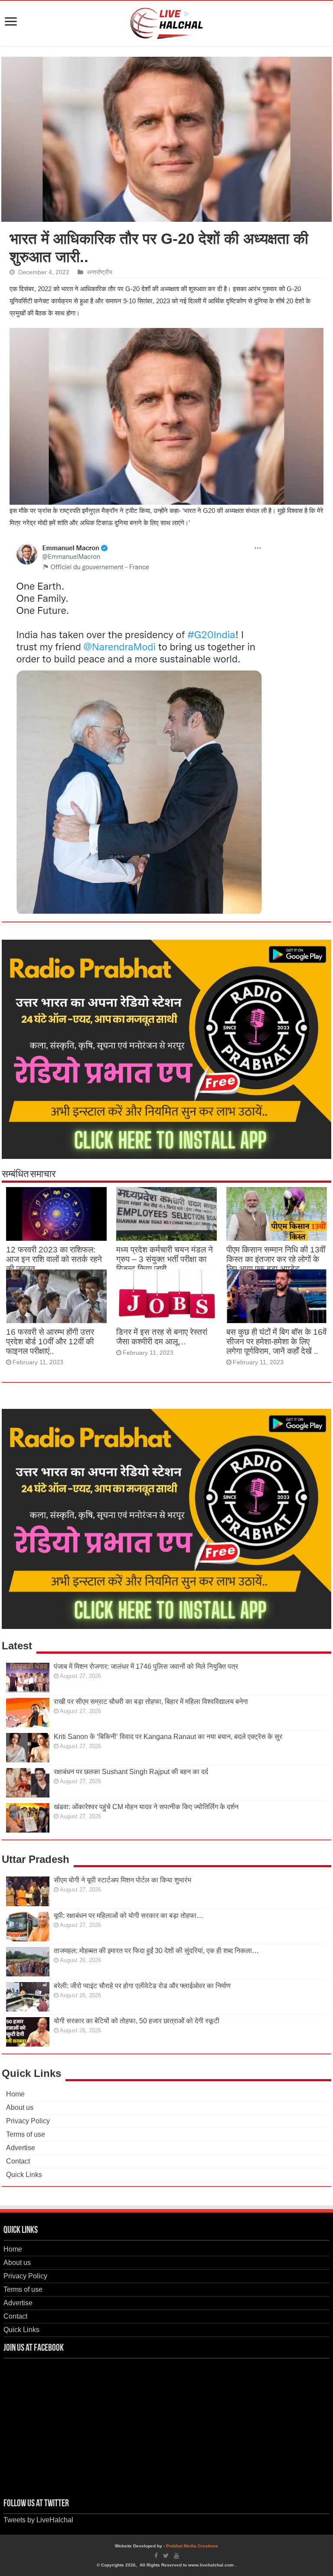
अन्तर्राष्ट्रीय (100, 272)
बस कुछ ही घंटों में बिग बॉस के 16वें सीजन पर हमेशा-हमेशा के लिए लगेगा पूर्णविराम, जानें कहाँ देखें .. (276, 1342)
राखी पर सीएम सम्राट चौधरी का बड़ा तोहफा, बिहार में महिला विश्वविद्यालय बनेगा (151, 1702)
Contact (18, 2161)
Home (15, 2094)
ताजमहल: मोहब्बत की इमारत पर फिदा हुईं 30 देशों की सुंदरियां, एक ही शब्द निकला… (156, 1951)
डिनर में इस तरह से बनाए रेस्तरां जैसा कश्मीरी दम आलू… (162, 1337)
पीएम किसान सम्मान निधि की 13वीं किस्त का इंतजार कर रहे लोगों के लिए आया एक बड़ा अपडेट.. (276, 1259)
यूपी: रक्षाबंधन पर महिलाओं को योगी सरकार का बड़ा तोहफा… (129, 1916)
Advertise (21, 2148)
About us (20, 2107)
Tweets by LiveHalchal (38, 2520)
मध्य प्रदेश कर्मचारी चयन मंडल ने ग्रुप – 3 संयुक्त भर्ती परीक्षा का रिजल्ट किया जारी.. (165, 1259)
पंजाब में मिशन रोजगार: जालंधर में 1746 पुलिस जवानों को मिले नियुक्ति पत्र (146, 1666)
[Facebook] (156, 2556)
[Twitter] (166, 2556)
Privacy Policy (28, 2121)
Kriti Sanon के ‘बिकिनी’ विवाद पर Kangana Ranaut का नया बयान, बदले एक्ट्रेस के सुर (168, 1737)
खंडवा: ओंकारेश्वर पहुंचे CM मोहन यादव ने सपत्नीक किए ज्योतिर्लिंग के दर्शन (146, 1807)
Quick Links (24, 2175)
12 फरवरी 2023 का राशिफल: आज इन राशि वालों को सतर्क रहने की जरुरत (54, 1259)
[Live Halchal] (167, 22)
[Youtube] (176, 2556)
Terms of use (26, 2134)
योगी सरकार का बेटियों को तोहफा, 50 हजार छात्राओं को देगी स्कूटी (137, 2021)
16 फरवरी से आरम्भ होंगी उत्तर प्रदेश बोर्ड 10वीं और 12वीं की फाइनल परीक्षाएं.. (50, 1342)
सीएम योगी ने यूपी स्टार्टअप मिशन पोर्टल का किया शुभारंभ (122, 1880)
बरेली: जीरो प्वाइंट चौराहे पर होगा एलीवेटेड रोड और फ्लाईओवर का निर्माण (142, 1986)
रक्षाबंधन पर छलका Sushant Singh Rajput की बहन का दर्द (131, 1772)
